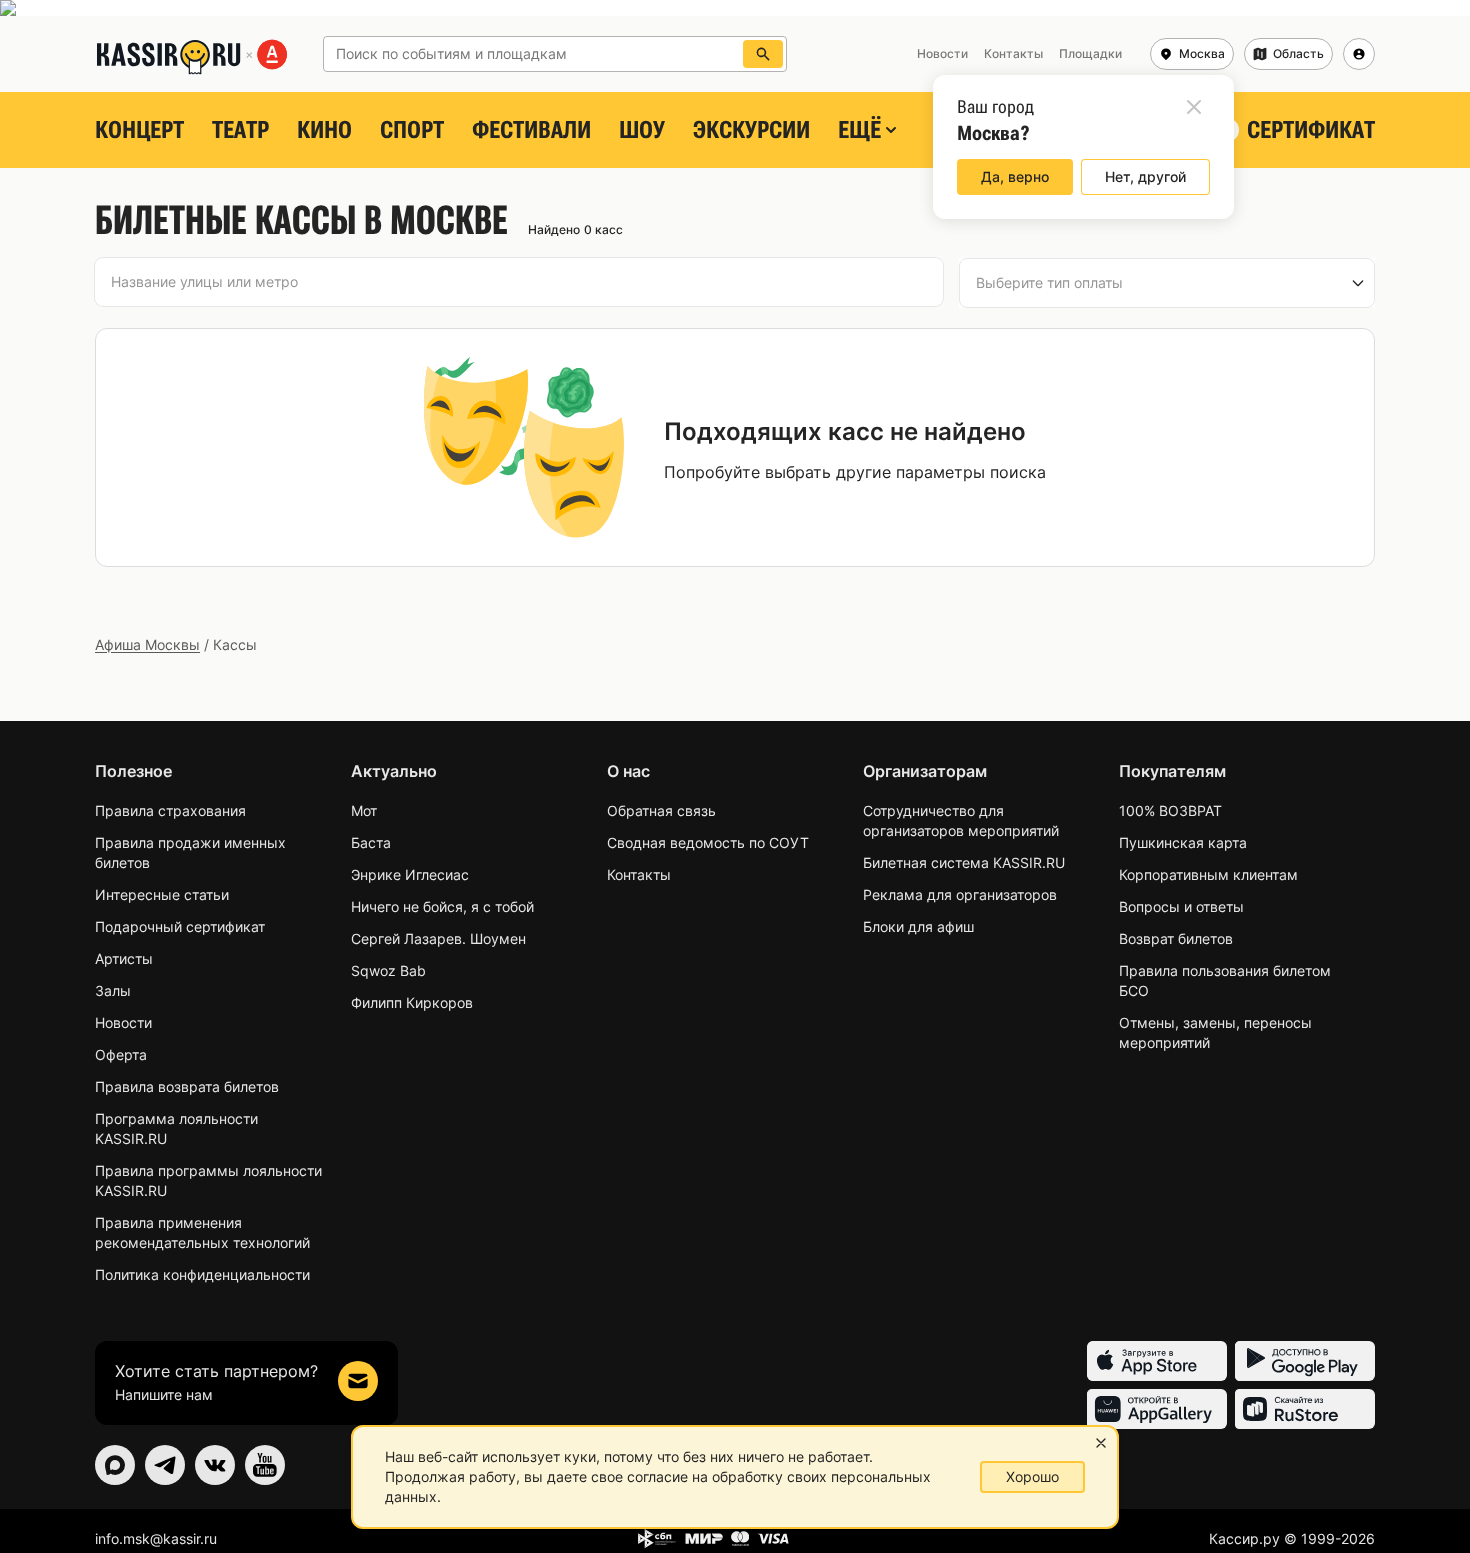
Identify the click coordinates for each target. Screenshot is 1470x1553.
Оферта (121, 1054)
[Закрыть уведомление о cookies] (1101, 1443)
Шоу (642, 130)
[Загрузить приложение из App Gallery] (1157, 1409)
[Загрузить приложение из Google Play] (1305, 1361)
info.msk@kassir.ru (156, 1538)
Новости (123, 1022)
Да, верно (1015, 176)
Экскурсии (751, 130)
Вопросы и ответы (1181, 906)
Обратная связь (661, 810)
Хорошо (1032, 1476)
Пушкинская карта (1183, 842)
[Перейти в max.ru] (115, 1465)
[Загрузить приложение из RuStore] (1305, 1409)
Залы (113, 990)
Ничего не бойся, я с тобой (442, 906)
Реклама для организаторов (960, 894)
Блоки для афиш (918, 926)
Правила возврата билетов (187, 1086)
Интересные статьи (162, 894)
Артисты (124, 958)
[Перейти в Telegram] (165, 1465)
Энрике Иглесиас (410, 874)
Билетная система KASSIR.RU (964, 862)
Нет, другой (1145, 176)
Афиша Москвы (147, 644)
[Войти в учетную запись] (1359, 54)
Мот (364, 810)
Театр (240, 130)
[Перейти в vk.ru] (215, 1465)
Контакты (639, 874)
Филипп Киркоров (412, 1002)
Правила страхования (170, 810)
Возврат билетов (1176, 938)
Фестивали (531, 130)
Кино (324, 130)
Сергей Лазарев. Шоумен (438, 938)
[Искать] (763, 54)
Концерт (139, 130)
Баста (371, 842)
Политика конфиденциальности (202, 1274)
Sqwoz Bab (388, 970)
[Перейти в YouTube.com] (265, 1465)
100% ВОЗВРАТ (1170, 810)
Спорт (412, 130)
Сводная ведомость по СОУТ (708, 842)
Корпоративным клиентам (1208, 874)
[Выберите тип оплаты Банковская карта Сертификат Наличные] (1167, 283)
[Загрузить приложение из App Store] (1157, 1361)
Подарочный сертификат (180, 926)
